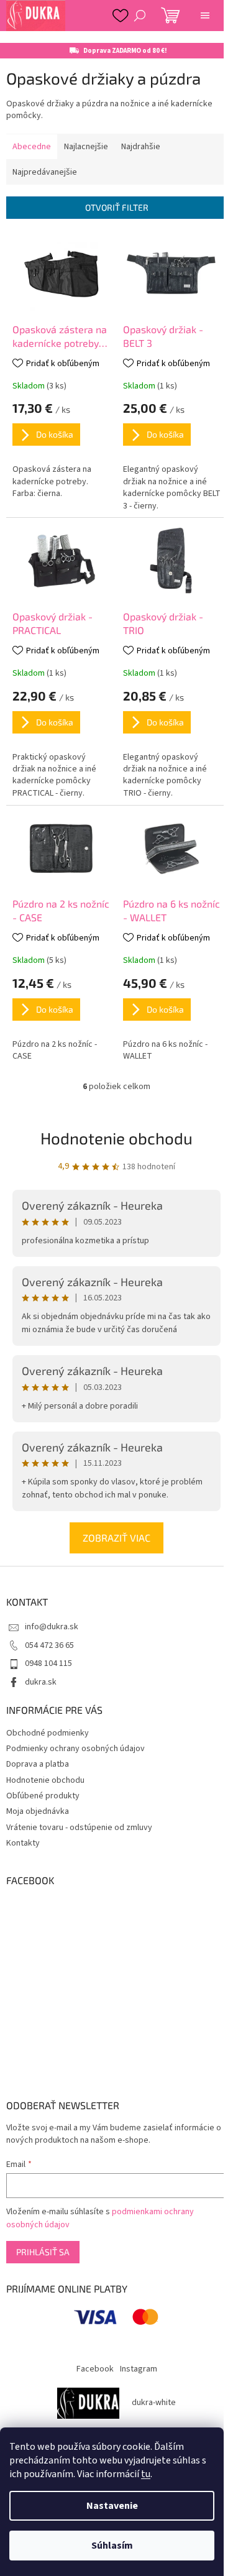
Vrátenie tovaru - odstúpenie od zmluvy (79, 1828)
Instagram (139, 2369)
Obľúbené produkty (43, 1796)
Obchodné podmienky (48, 1733)
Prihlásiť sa (43, 2252)
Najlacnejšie (86, 147)
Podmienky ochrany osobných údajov (75, 1749)
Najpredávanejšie (45, 172)
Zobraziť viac (116, 1538)
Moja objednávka (38, 1811)
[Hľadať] (140, 16)
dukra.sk (41, 1682)
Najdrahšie (141, 147)
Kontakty (23, 1843)
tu (146, 2474)
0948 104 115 (48, 1663)
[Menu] (205, 16)
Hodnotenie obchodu (116, 1138)
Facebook (95, 2369)
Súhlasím (112, 2546)
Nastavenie (112, 2506)
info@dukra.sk (52, 1627)
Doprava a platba (38, 1764)
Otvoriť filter (117, 207)
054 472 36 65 (49, 1645)
